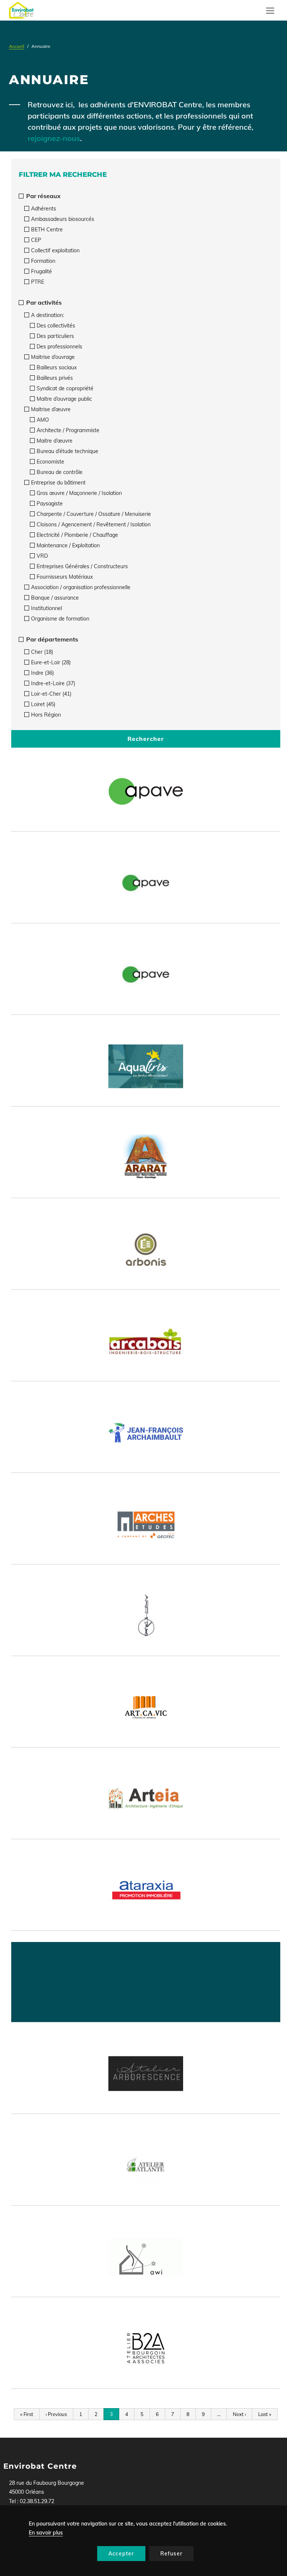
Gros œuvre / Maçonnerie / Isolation (79, 493)
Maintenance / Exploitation (68, 545)
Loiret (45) (43, 704)
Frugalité (41, 271)
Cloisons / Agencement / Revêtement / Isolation (94, 524)
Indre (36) (42, 673)
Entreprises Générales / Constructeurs (82, 566)
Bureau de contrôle (60, 472)
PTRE (38, 282)
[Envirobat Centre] (21, 10)
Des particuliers (55, 336)
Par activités (43, 302)
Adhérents (44, 209)
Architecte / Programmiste (68, 430)
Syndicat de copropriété (65, 388)
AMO (43, 420)
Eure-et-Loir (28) (51, 662)
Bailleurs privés (55, 378)
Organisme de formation (60, 619)
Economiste (50, 462)
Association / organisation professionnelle (81, 587)
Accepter (121, 2554)
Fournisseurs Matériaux (65, 577)
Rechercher (146, 739)
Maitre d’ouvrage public (64, 399)
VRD (42, 556)
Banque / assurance (55, 598)
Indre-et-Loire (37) (53, 683)
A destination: (47, 315)
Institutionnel (47, 608)
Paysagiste (50, 504)
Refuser (171, 2554)
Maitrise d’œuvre (51, 409)
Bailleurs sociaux (57, 367)
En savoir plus (46, 2533)
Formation (43, 261)
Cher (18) (42, 652)
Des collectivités (56, 326)
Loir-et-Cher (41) (51, 694)
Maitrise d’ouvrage (53, 357)
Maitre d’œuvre (55, 441)
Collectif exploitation (55, 250)
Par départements (51, 639)
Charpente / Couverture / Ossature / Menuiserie (94, 514)
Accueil (17, 46)
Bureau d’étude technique (67, 451)
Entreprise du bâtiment (58, 483)
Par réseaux (43, 196)
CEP (36, 240)
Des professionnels (59, 347)
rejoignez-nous (54, 138)
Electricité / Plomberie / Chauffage (77, 535)
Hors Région (46, 715)
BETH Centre (47, 230)
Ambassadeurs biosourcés (63, 219)
